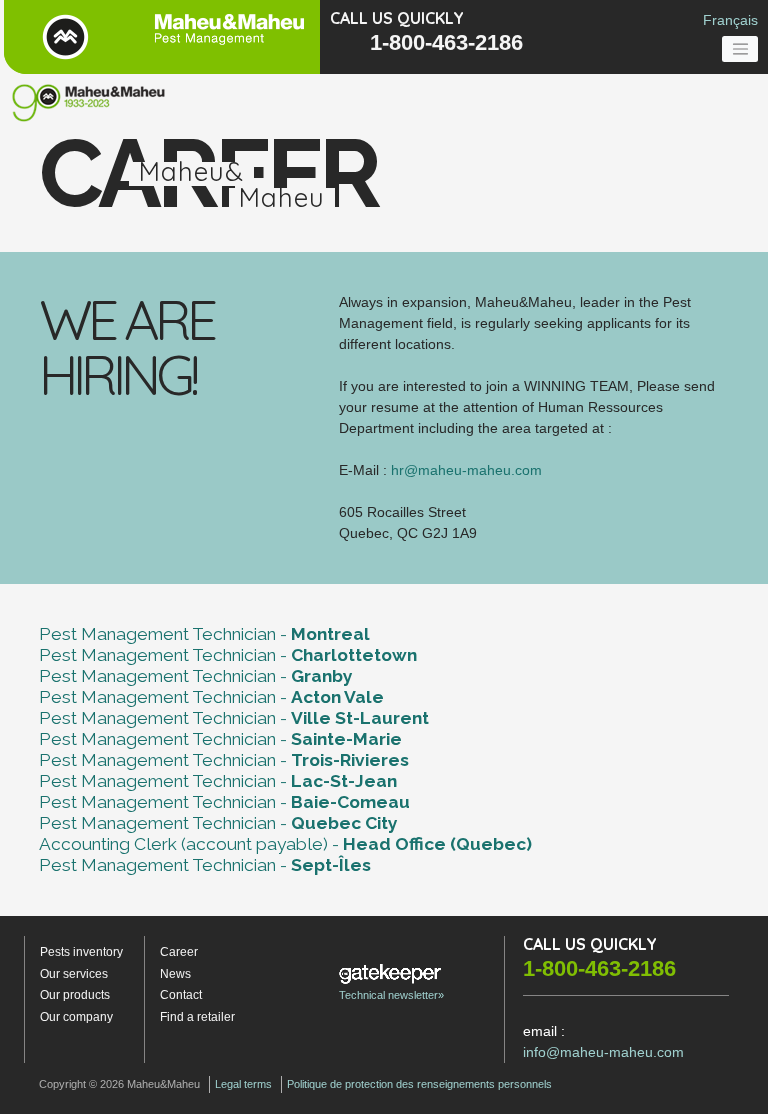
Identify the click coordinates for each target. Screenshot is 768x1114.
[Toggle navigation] (740, 49)
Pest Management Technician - (204, 634)
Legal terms (243, 1084)
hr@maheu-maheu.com (466, 470)
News (175, 974)
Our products (75, 995)
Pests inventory (81, 952)
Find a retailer (197, 1017)
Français (730, 20)
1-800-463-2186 (446, 42)
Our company (76, 1017)
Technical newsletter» (391, 995)
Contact (181, 995)
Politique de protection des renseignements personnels (419, 1084)
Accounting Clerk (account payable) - (285, 844)
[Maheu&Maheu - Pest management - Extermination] (160, 37)
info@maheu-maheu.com (603, 1052)
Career (179, 952)
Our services (74, 974)
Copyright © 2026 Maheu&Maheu (119, 1084)
